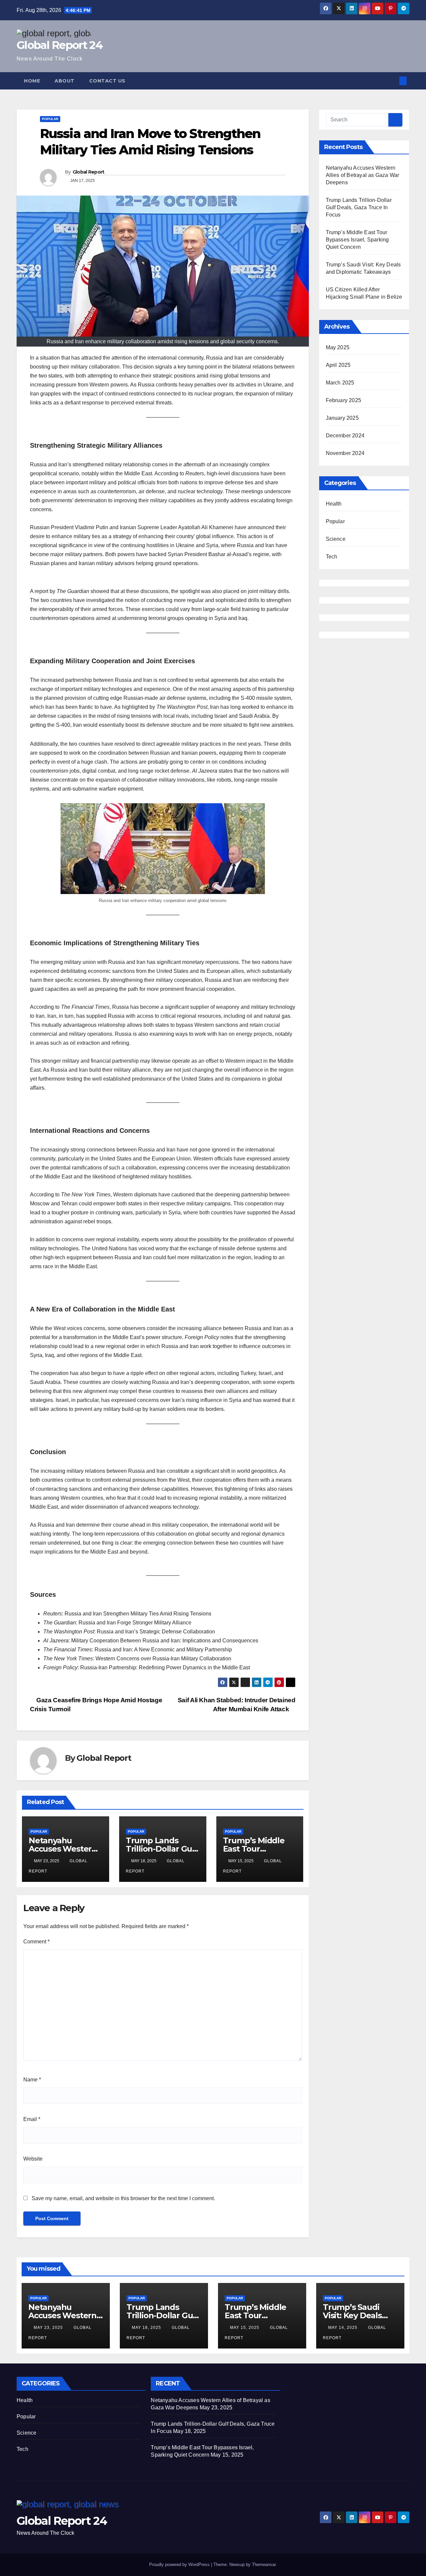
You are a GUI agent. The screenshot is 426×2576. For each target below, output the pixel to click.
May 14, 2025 (343, 2328)
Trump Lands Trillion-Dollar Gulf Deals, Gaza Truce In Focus (359, 207)
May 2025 (338, 347)
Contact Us (107, 81)
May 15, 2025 (245, 2328)
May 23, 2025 (49, 2328)
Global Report (89, 172)
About (65, 81)
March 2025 (340, 383)
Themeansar (264, 2565)
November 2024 (345, 453)
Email (32, 2119)
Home (32, 81)
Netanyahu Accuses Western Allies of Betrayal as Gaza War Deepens (363, 175)
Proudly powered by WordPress (180, 2565)
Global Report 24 (60, 45)
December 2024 (345, 436)
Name (32, 2080)
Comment (36, 1942)
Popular (50, 119)
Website (33, 2159)
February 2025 (344, 400)
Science (336, 539)
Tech (332, 557)
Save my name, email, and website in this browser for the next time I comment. (123, 2198)
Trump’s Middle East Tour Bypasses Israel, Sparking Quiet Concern (357, 240)
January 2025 (342, 418)
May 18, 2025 (147, 2328)
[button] (392, 81)
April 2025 (338, 365)
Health (334, 504)
